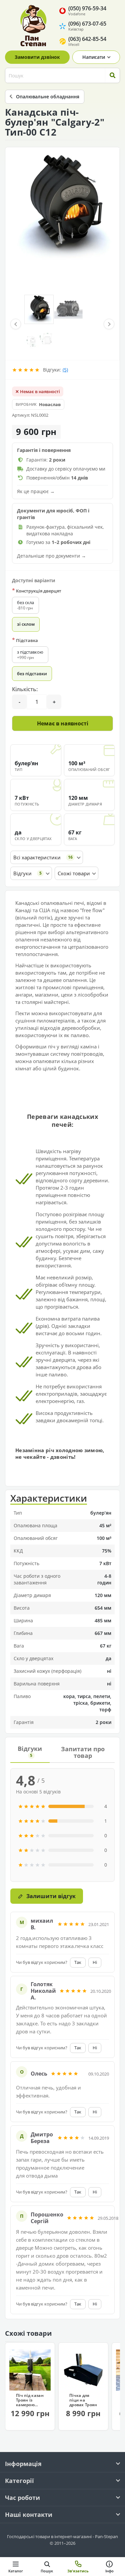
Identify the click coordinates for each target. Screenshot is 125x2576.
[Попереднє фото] (16, 324)
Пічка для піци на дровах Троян (83, 2400)
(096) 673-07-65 (87, 26)
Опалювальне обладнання (48, 97)
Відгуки (30, 1751)
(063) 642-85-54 (87, 41)
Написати (94, 57)
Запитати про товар (83, 1752)
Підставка (25, 640)
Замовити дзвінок (37, 57)
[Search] (112, 75)
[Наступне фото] (109, 324)
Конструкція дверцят (37, 591)
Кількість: (25, 689)
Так (78, 1962)
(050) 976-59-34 (87, 10)
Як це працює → (36, 491)
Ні (95, 1962)
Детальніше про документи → (51, 556)
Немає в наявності (63, 723)
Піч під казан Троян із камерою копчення (30, 2400)
